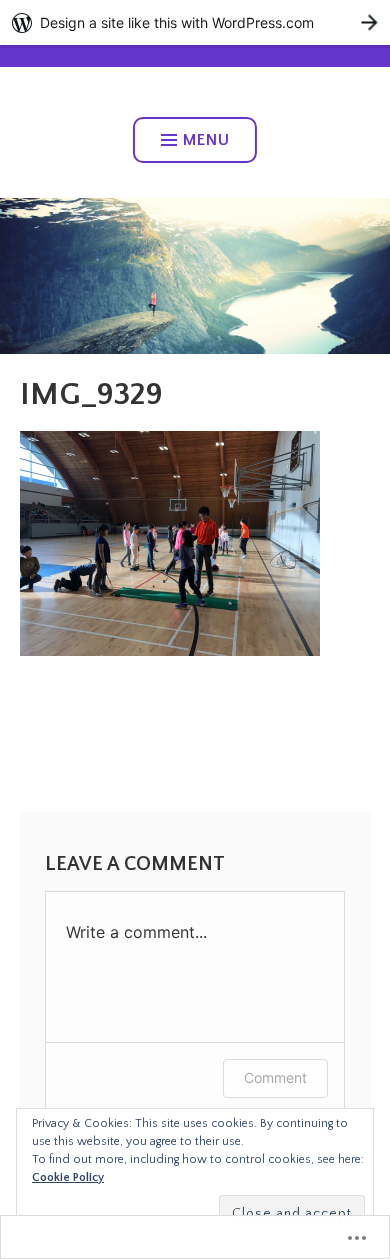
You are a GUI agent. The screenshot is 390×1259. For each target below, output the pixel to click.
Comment (275, 1077)
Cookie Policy (68, 1177)
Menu (206, 140)
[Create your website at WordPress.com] (195, 22)
